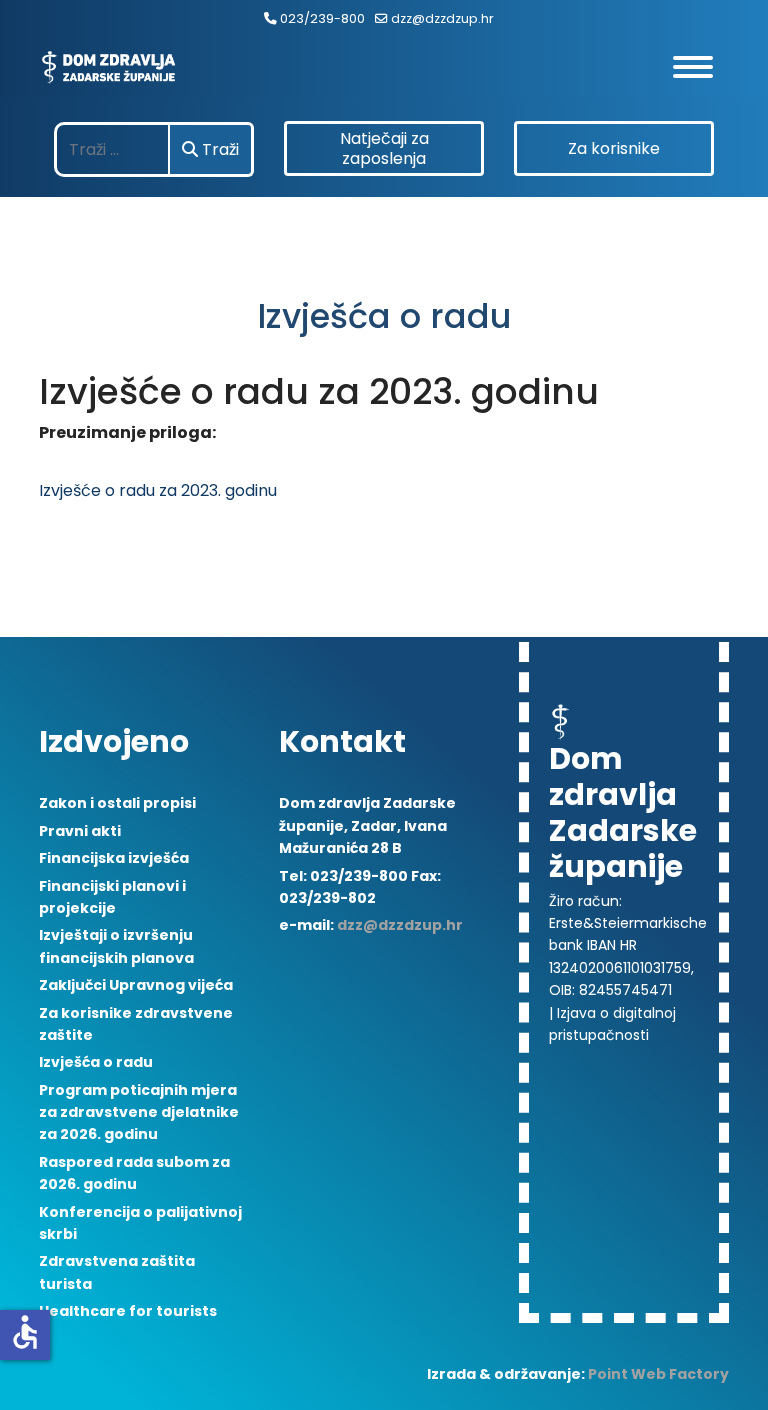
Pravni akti (80, 831)
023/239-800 (322, 18)
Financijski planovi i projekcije (112, 897)
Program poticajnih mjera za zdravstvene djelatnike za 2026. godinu (139, 1112)
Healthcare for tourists (128, 1311)
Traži (218, 149)
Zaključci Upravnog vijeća (136, 985)
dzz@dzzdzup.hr (442, 18)
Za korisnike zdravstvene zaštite (136, 1024)
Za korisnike (614, 148)
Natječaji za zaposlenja (384, 148)
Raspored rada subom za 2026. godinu (134, 1173)
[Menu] (701, 67)
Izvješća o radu (96, 1062)
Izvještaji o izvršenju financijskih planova (116, 946)
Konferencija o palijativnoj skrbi (140, 1223)
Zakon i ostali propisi (117, 803)
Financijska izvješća (114, 858)
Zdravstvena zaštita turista (117, 1272)
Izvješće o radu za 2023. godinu (158, 490)
